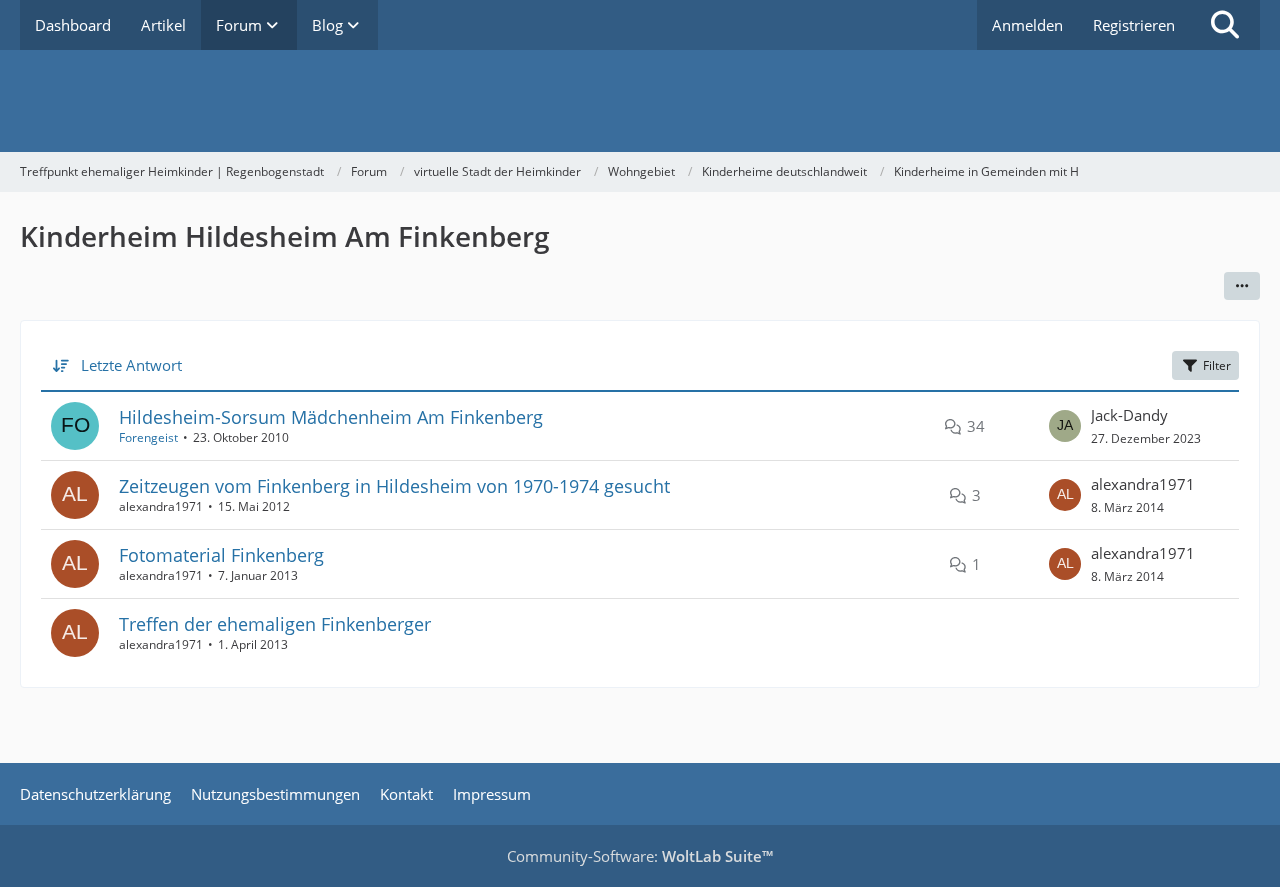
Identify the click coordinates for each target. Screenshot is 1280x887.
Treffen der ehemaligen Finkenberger (275, 624)
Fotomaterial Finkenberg (221, 555)
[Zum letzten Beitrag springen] (1065, 426)
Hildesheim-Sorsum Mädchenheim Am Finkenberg (331, 417)
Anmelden (1027, 25)
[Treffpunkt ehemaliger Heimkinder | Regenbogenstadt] (640, 101)
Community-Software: (640, 856)
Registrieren (1134, 25)
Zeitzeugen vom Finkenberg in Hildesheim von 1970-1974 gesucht (394, 486)
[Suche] (1225, 25)
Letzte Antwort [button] (131, 365)
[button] (1242, 286)
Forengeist (148, 437)
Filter (1217, 365)
